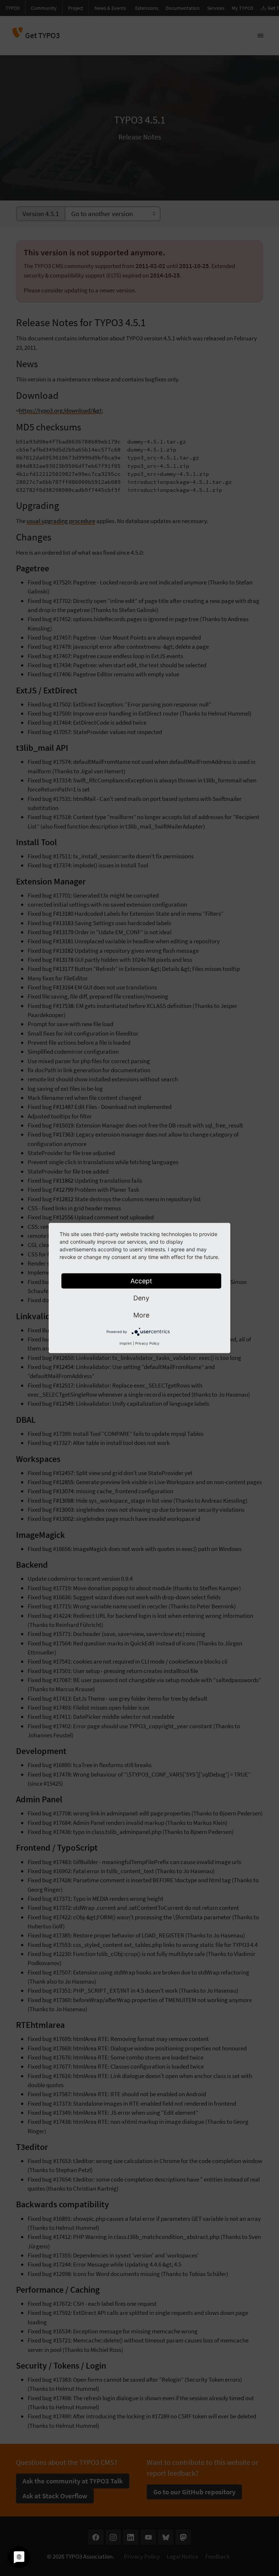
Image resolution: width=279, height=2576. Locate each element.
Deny (141, 1298)
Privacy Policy (147, 1343)
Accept (141, 1281)
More (141, 1315)
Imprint (126, 1343)
